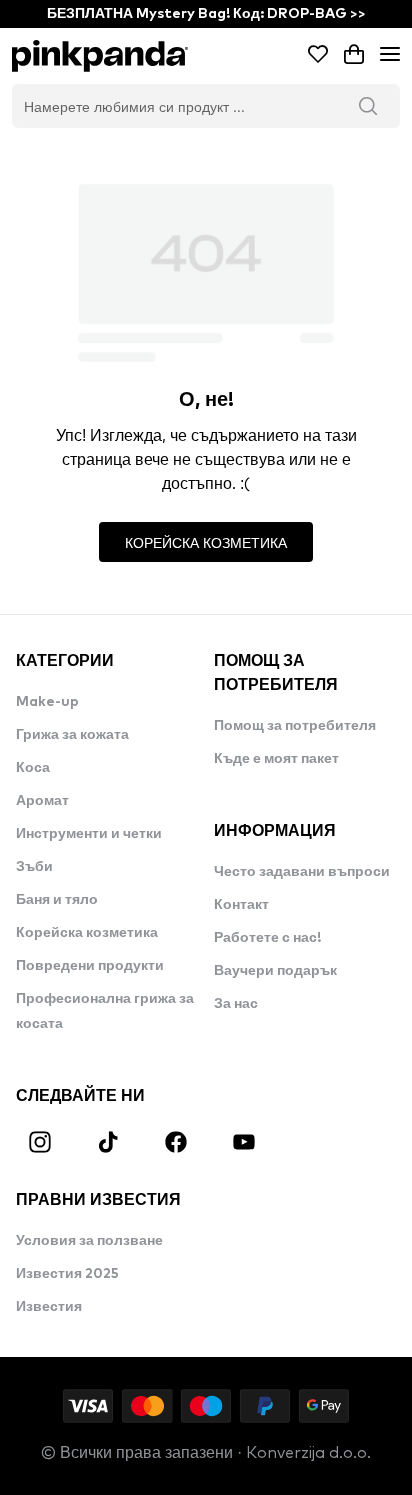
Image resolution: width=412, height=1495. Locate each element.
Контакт (241, 905)
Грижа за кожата (72, 735)
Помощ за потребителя (295, 726)
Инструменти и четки (89, 834)
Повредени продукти (90, 966)
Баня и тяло (57, 900)
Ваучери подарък (275, 971)
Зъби (34, 867)
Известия (49, 1307)
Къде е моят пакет (276, 759)
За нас (236, 1004)
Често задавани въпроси (302, 872)
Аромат (42, 801)
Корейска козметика (87, 933)
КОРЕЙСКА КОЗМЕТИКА (206, 542)
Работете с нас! (267, 938)
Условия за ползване (89, 1241)
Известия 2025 (67, 1274)
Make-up (47, 702)
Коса (33, 768)
